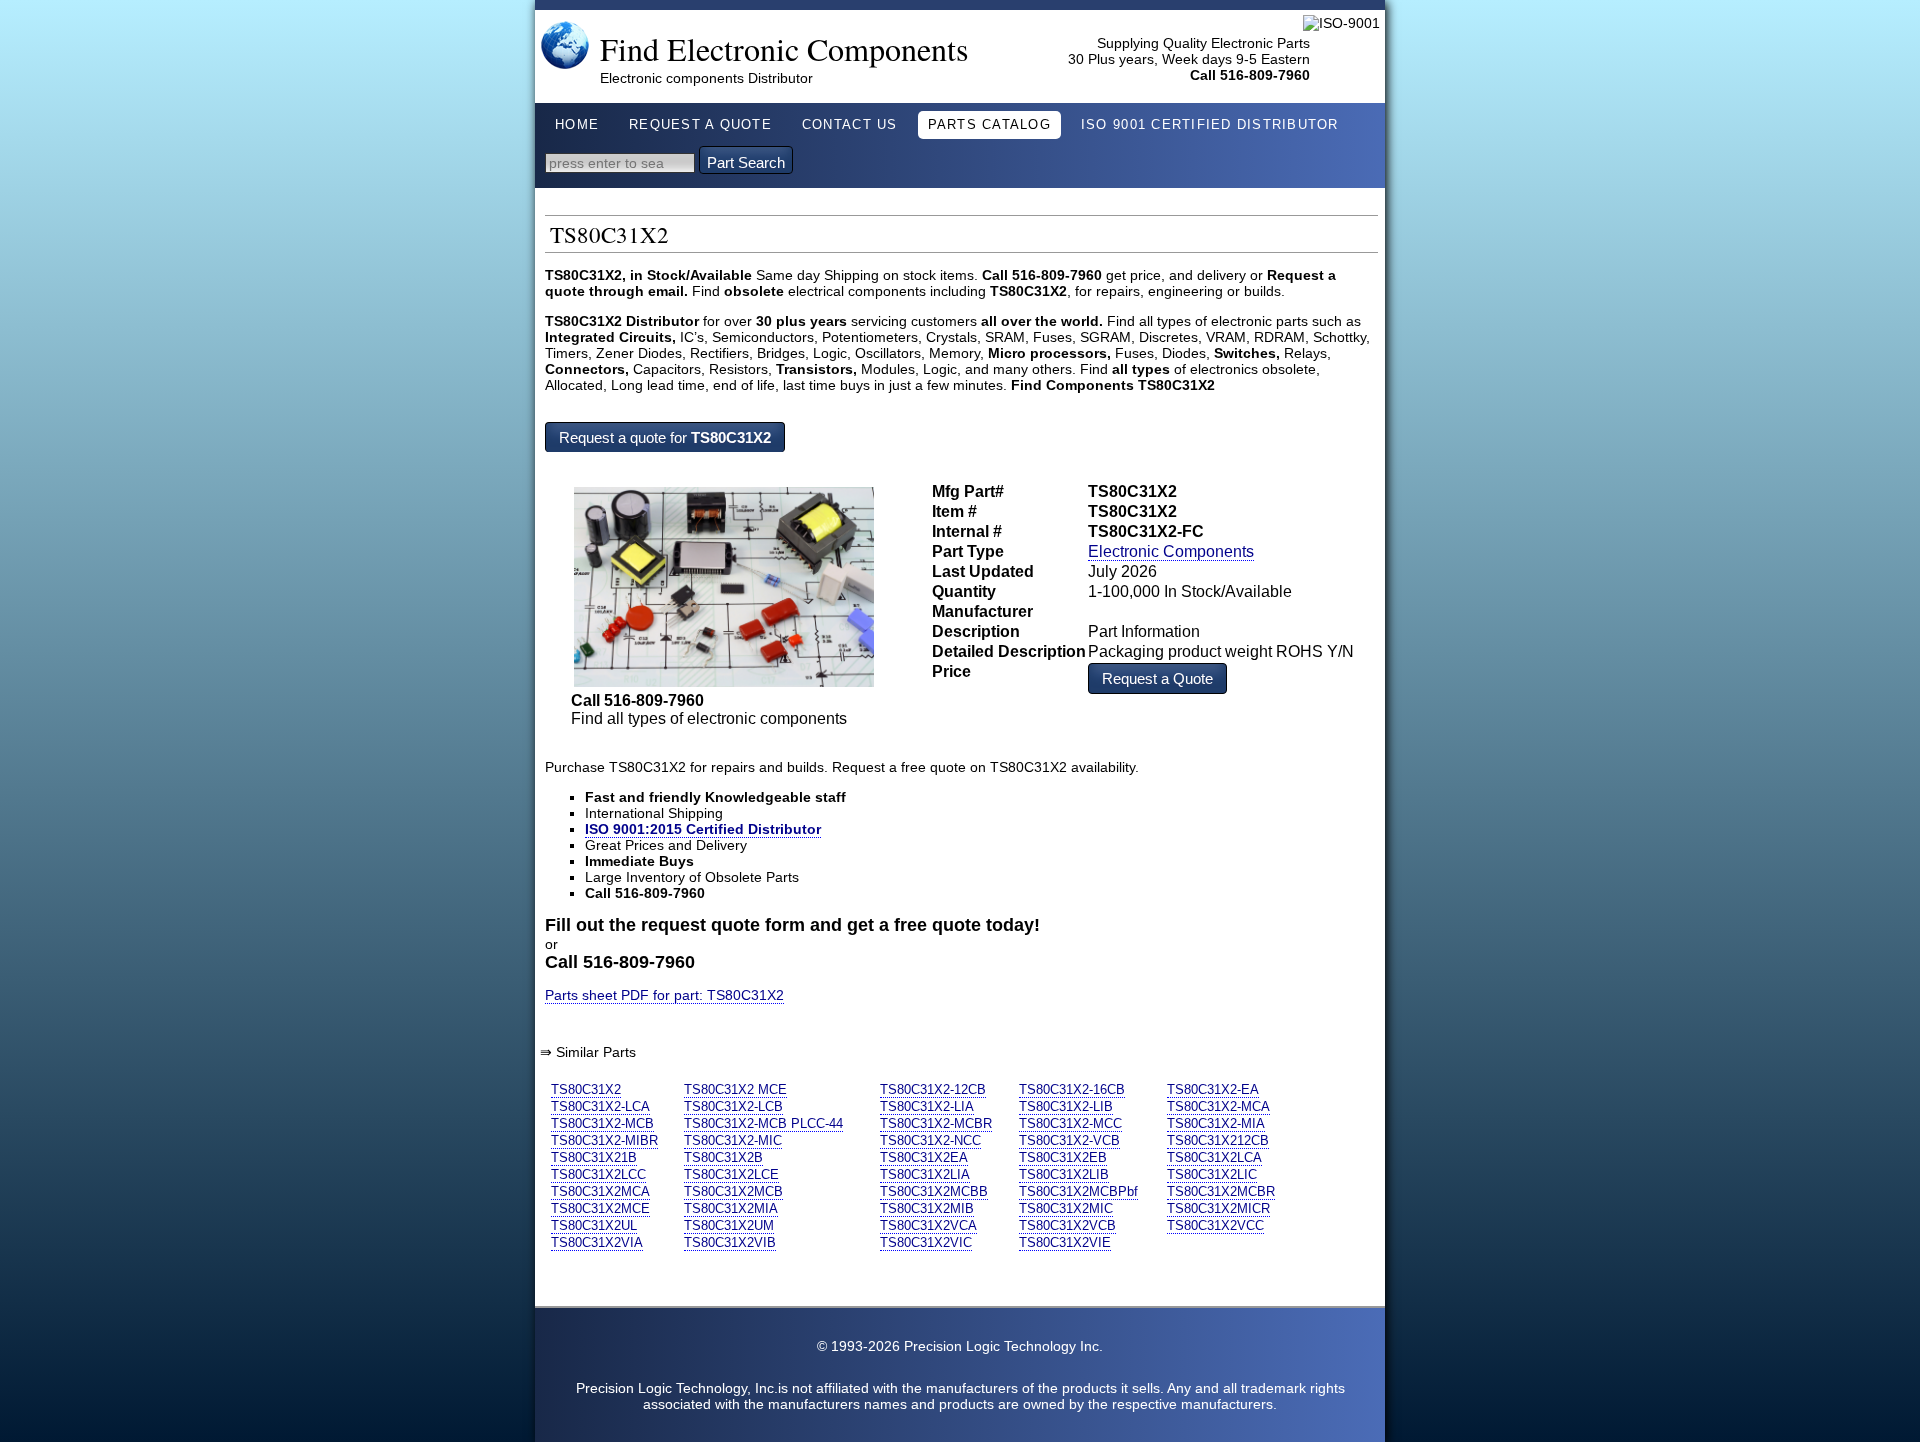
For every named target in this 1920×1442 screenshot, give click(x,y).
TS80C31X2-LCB (733, 1106)
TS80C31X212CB (1218, 1140)
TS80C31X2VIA (597, 1242)
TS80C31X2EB (1063, 1157)
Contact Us (850, 125)
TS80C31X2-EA (1213, 1089)
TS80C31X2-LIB (1066, 1106)
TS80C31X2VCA (928, 1225)
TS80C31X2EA (924, 1157)
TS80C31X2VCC (1215, 1225)
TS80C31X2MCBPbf (1078, 1191)
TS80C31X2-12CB (933, 1089)
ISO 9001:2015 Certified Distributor (703, 829)
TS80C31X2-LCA (600, 1106)
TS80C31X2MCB (733, 1191)
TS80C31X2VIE (1065, 1242)
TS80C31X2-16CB (1072, 1089)
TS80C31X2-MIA (1216, 1123)
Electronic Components (1171, 551)
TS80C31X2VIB (730, 1242)
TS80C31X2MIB (927, 1208)
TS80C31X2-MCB (602, 1123)
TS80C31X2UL (594, 1225)
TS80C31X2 (586, 1089)
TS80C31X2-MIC (733, 1140)
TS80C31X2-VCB (1069, 1140)
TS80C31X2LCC (598, 1174)
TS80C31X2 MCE (735, 1089)
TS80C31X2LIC (1212, 1174)
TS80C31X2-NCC (930, 1140)
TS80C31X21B (594, 1157)
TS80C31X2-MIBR (604, 1140)
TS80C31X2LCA (1214, 1157)
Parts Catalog (989, 125)
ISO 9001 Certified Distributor (1210, 125)
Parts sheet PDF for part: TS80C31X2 (664, 995)
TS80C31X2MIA (731, 1208)
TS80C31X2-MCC (1070, 1123)
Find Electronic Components (784, 48)
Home (577, 125)
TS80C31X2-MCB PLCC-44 (763, 1123)
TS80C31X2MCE (600, 1208)
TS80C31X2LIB (1064, 1174)
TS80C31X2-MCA (1218, 1106)
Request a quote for (665, 437)
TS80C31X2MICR (1218, 1208)
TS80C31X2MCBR (1221, 1191)
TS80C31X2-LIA (927, 1106)
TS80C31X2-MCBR (936, 1123)
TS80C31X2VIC (926, 1242)
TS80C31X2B (723, 1157)
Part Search (746, 162)
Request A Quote (700, 125)
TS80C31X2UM (729, 1225)
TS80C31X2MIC (1066, 1208)
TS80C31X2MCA (600, 1191)
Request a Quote (1157, 678)
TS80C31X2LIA (925, 1174)
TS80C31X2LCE (731, 1174)
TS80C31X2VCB (1067, 1225)
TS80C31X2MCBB (934, 1191)
